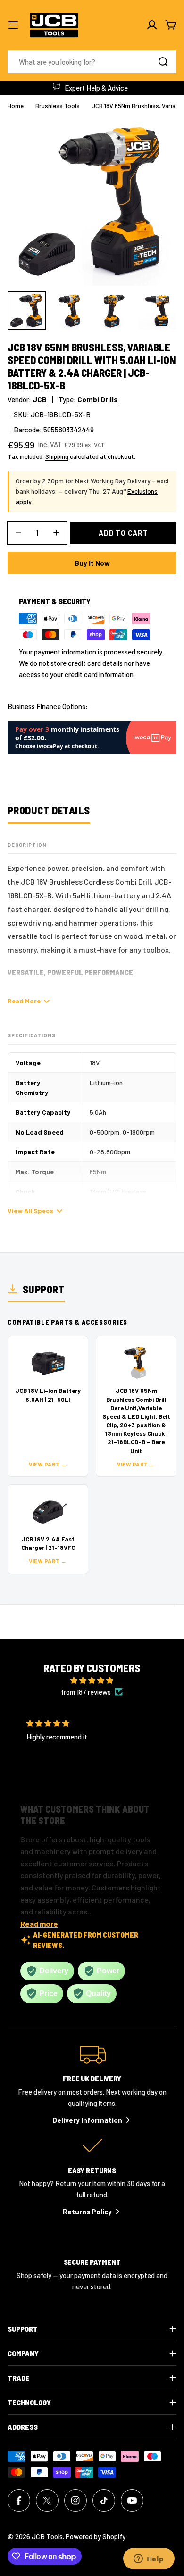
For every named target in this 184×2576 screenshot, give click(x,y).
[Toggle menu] (13, 25)
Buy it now (92, 563)
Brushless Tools (58, 106)
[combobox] (92, 62)
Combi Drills (97, 399)
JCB (40, 399)
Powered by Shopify (96, 2536)
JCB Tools (47, 2536)
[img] (92, 1680)
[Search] (163, 62)
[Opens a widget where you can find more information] (149, 2559)
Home (16, 106)
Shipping (57, 456)
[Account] (152, 25)
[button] (85, 1779)
